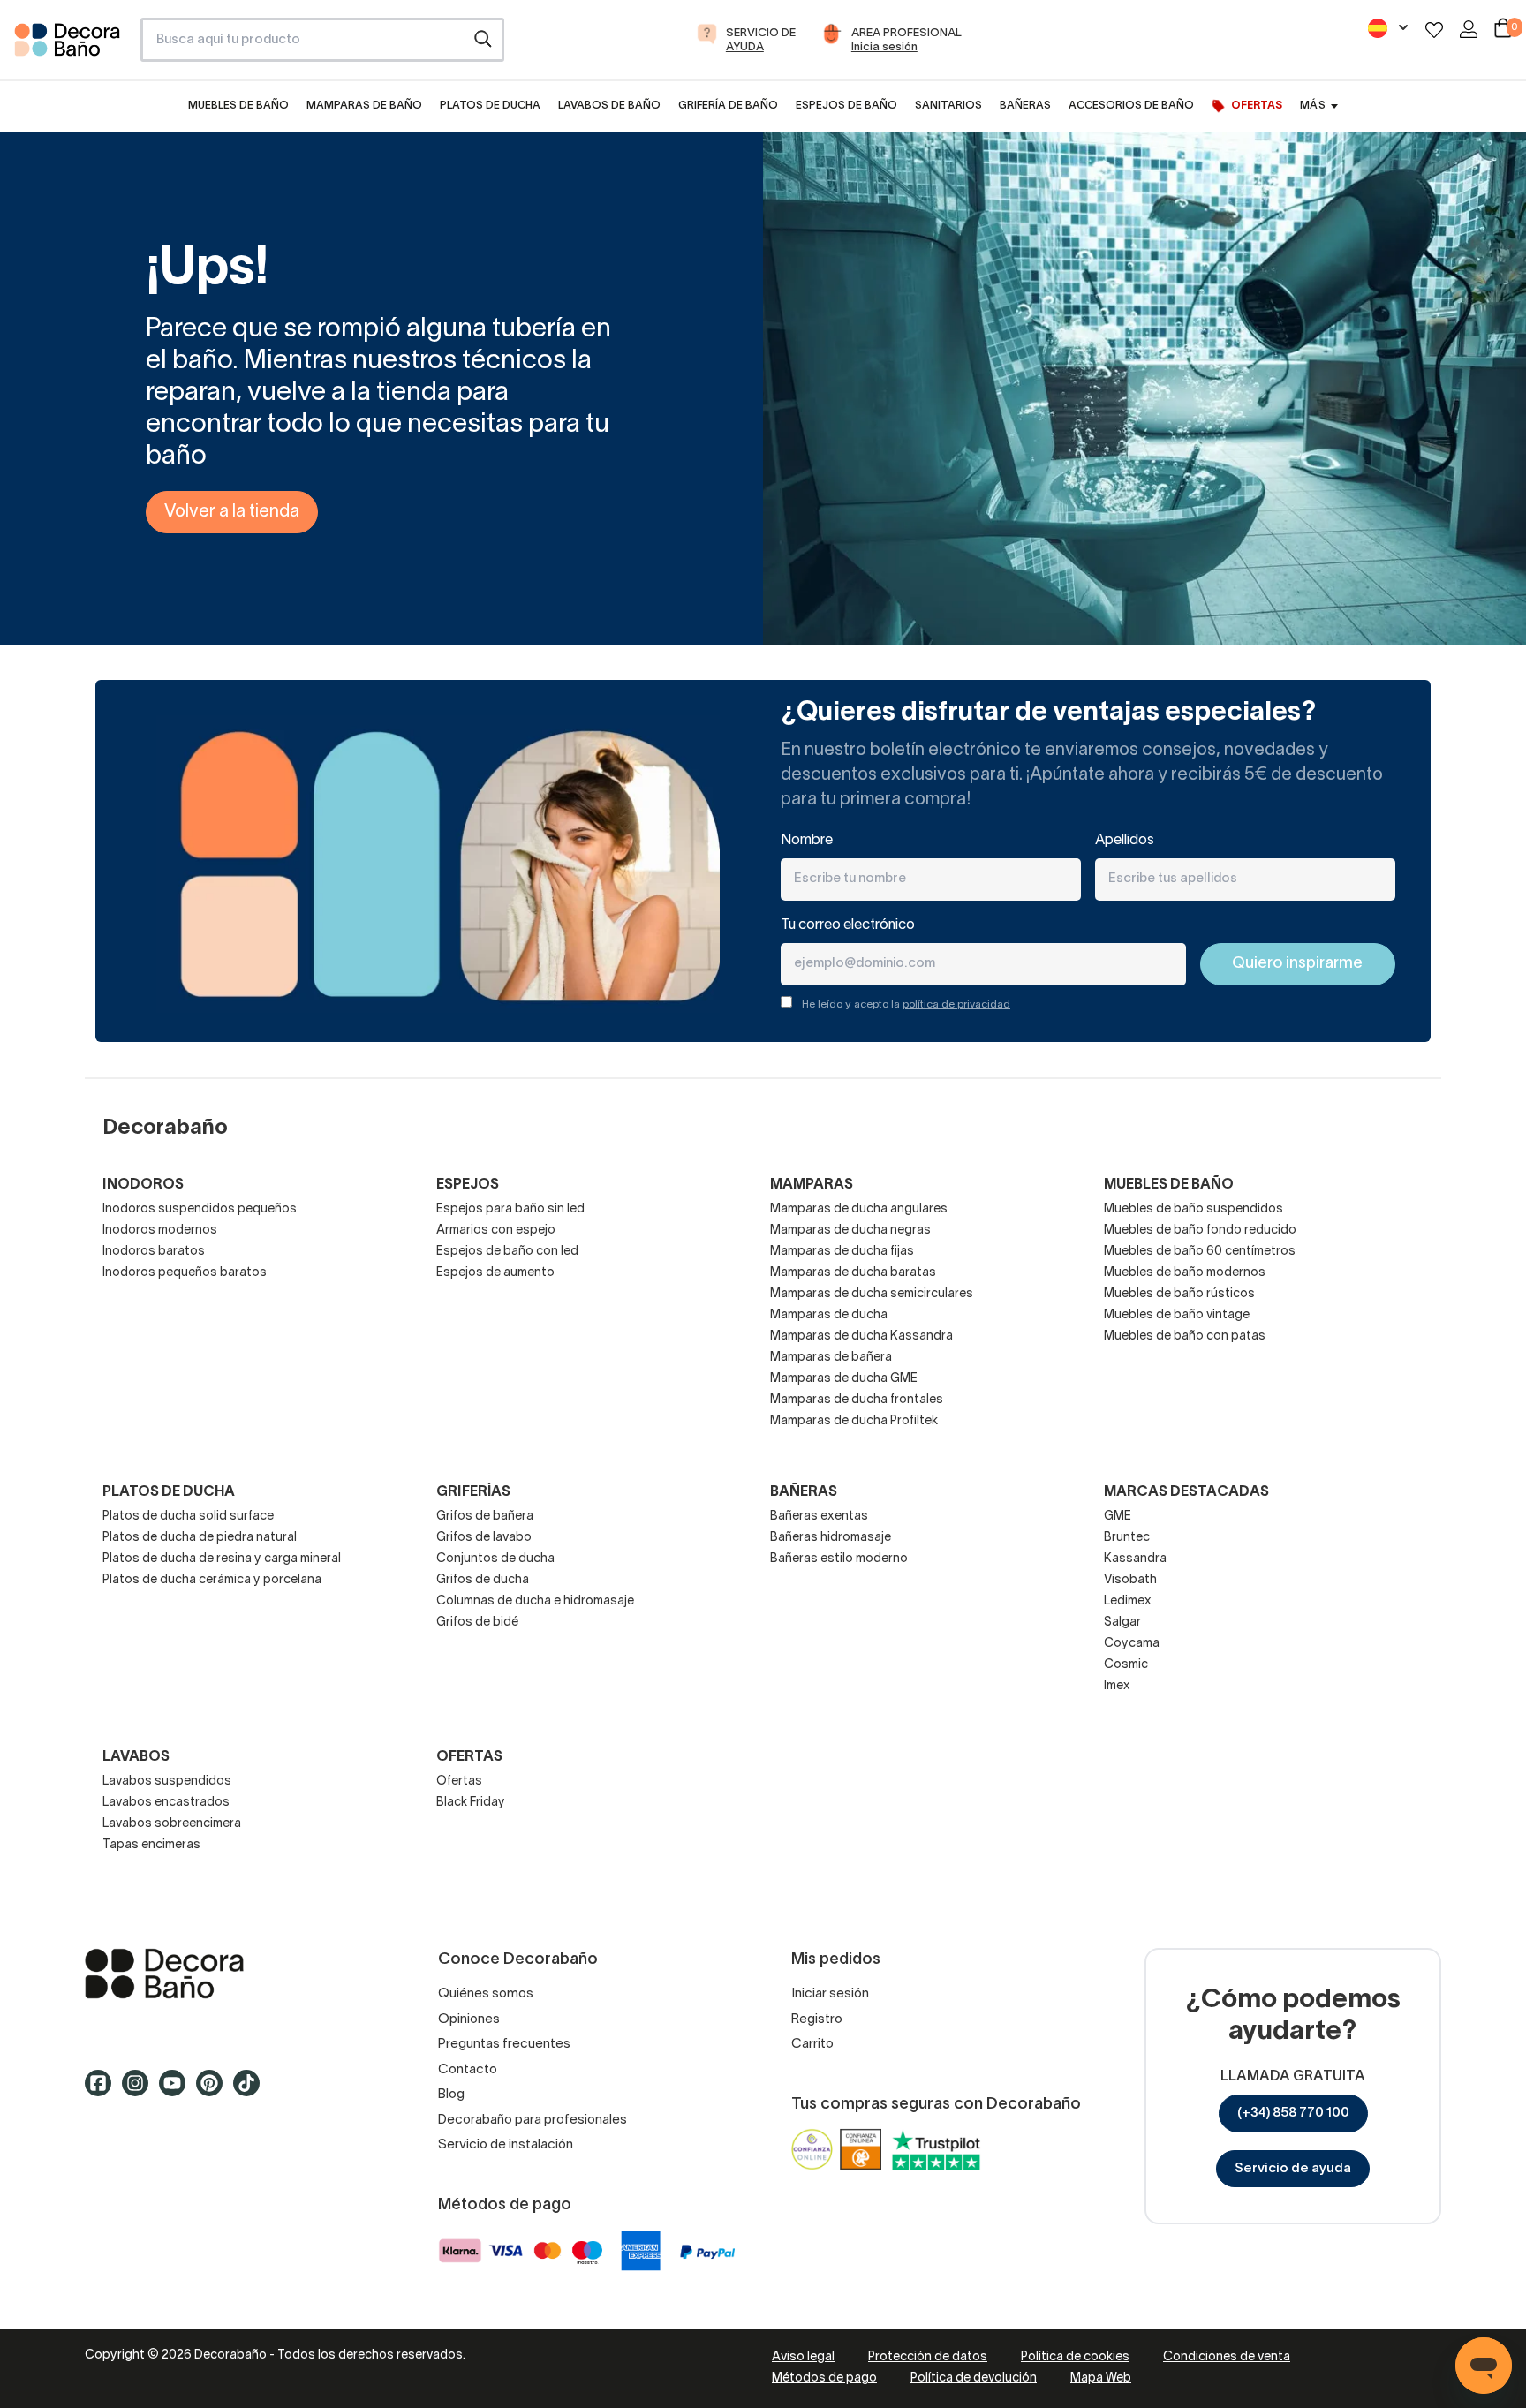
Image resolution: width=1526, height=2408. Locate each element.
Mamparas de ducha (829, 1315)
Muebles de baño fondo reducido (1200, 1230)
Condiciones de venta (1227, 2357)
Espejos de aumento (495, 1273)
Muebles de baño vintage (1177, 1315)
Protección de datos (928, 2357)
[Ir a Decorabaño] (233, 1974)
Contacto (468, 2070)
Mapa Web (1101, 2378)
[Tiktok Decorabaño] (252, 2091)
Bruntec (1127, 1538)
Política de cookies (1075, 2357)
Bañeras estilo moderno (839, 1559)
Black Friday (471, 1803)
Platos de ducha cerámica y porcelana (212, 1580)
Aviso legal (803, 2357)
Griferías (473, 1492)
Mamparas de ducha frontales (857, 1400)
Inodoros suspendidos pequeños (200, 1209)
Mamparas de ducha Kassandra (861, 1336)
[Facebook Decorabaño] (103, 2091)
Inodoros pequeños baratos (185, 1273)
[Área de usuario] (1469, 29)
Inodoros (143, 1185)
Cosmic (1126, 1665)
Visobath (1130, 1580)
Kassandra (1135, 1559)
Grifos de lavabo (484, 1538)
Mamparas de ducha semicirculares (872, 1294)
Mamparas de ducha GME (844, 1379)
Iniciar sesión (830, 1994)
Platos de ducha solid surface (188, 1517)
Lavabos (136, 1757)
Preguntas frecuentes (504, 2044)
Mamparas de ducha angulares (859, 1209)
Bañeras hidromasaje (831, 1538)
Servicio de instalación (506, 2145)
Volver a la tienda (232, 512)
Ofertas (459, 1781)
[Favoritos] (1434, 30)
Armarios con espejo (496, 1230)
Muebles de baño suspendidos (1194, 1209)
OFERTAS (469, 1757)
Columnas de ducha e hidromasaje (535, 1601)
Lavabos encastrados (166, 1803)
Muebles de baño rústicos (1179, 1294)
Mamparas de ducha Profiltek (854, 1421)
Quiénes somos (486, 1994)
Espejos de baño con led (507, 1252)
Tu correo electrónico (848, 925)
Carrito (812, 2044)
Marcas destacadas (1186, 1492)
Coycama (1132, 1644)
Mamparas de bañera (831, 1358)
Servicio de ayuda (1293, 2169)
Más (1312, 106)
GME (1118, 1517)
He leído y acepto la (906, 1004)
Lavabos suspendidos (167, 1781)
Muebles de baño (1169, 1185)
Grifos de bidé (477, 1623)
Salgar (1122, 1623)
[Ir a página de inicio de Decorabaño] (70, 45)
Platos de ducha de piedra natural (200, 1538)
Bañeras (804, 1492)
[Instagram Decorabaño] (140, 2091)
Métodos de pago (824, 2378)
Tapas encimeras (151, 1845)
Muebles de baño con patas (1185, 1336)
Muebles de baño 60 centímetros (1200, 1252)
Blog (451, 2095)
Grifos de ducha (483, 1580)
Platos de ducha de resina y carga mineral (222, 1559)
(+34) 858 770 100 (1293, 2113)
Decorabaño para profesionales (533, 2120)
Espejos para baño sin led (510, 1209)
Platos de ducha (169, 1492)
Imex (1117, 1686)
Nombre (807, 841)
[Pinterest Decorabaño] (215, 2091)
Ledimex (1128, 1601)
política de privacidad (956, 1004)
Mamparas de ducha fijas (842, 1252)
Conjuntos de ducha (495, 1559)
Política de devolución (974, 2378)
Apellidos (1125, 841)
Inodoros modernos (160, 1230)
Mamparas (812, 1185)
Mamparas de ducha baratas (853, 1273)
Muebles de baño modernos (1185, 1273)
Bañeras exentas (819, 1517)
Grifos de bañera (485, 1517)
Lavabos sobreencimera (172, 1824)
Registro (817, 2019)
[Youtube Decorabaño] (178, 2091)
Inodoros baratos (154, 1252)
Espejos (468, 1185)
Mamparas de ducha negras (850, 1230)
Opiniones (469, 2019)
